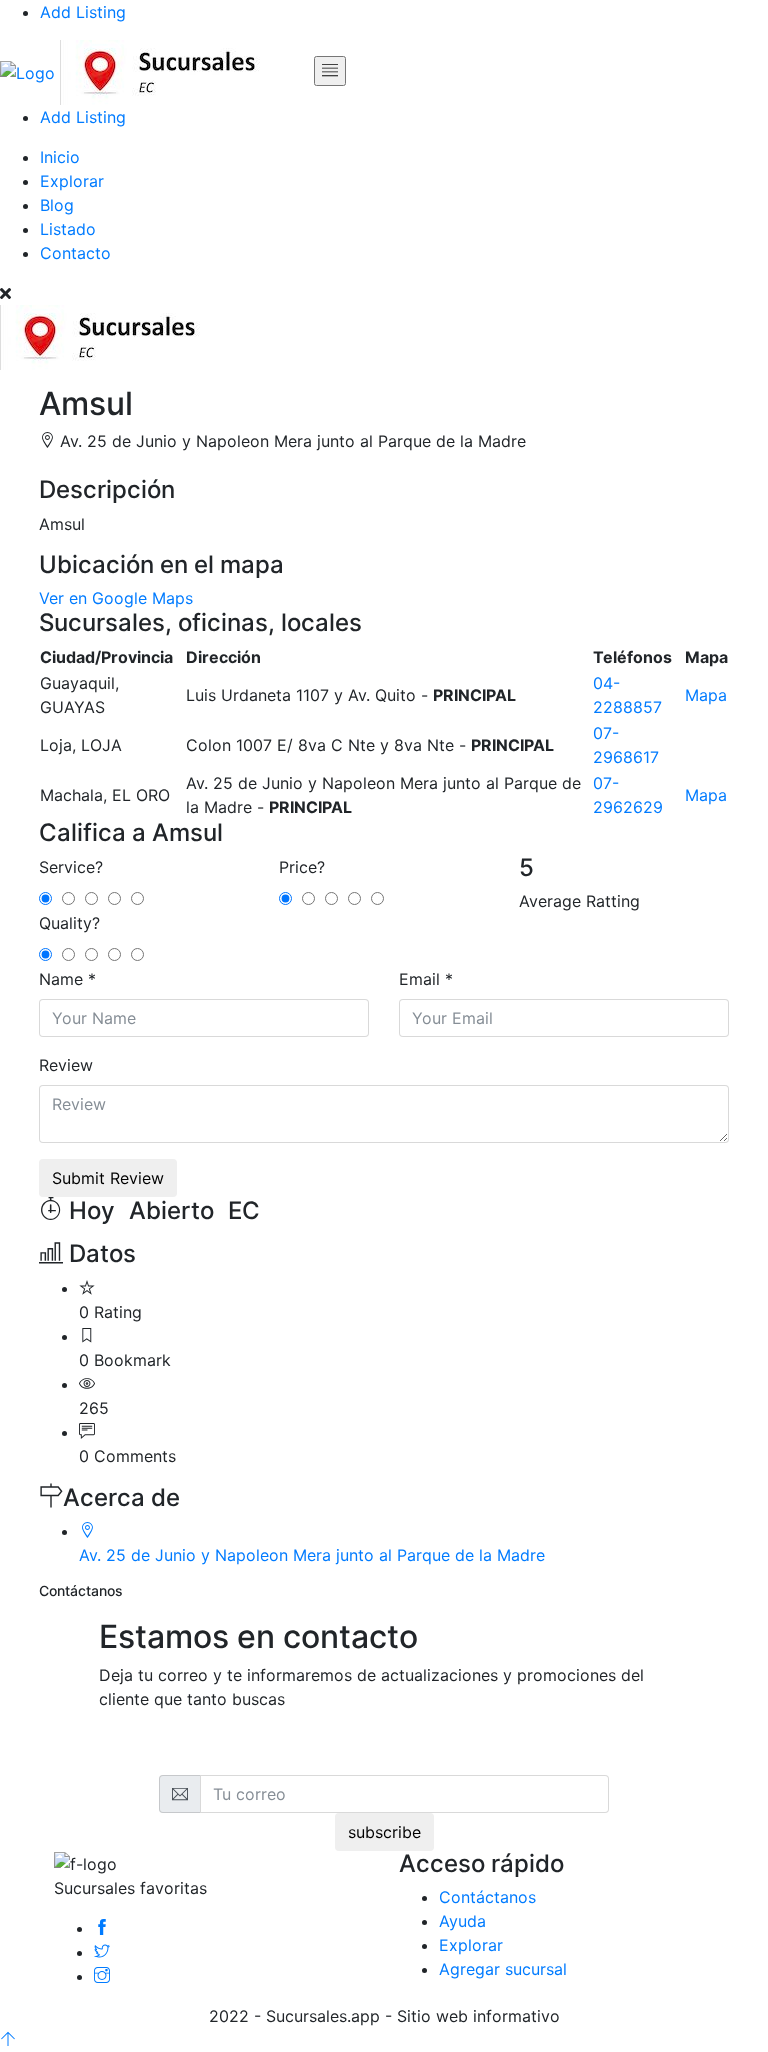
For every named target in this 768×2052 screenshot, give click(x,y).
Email (419, 979)
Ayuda (462, 1921)
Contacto (75, 253)
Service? (71, 867)
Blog (57, 205)
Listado (68, 229)
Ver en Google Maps (116, 598)
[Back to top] (8, 2040)
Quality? (69, 923)
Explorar (72, 181)
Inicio (60, 157)
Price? (302, 867)
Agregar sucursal (503, 1969)
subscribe (384, 1832)
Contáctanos (487, 1897)
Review (66, 1065)
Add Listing (83, 12)
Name (61, 979)
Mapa (706, 695)
